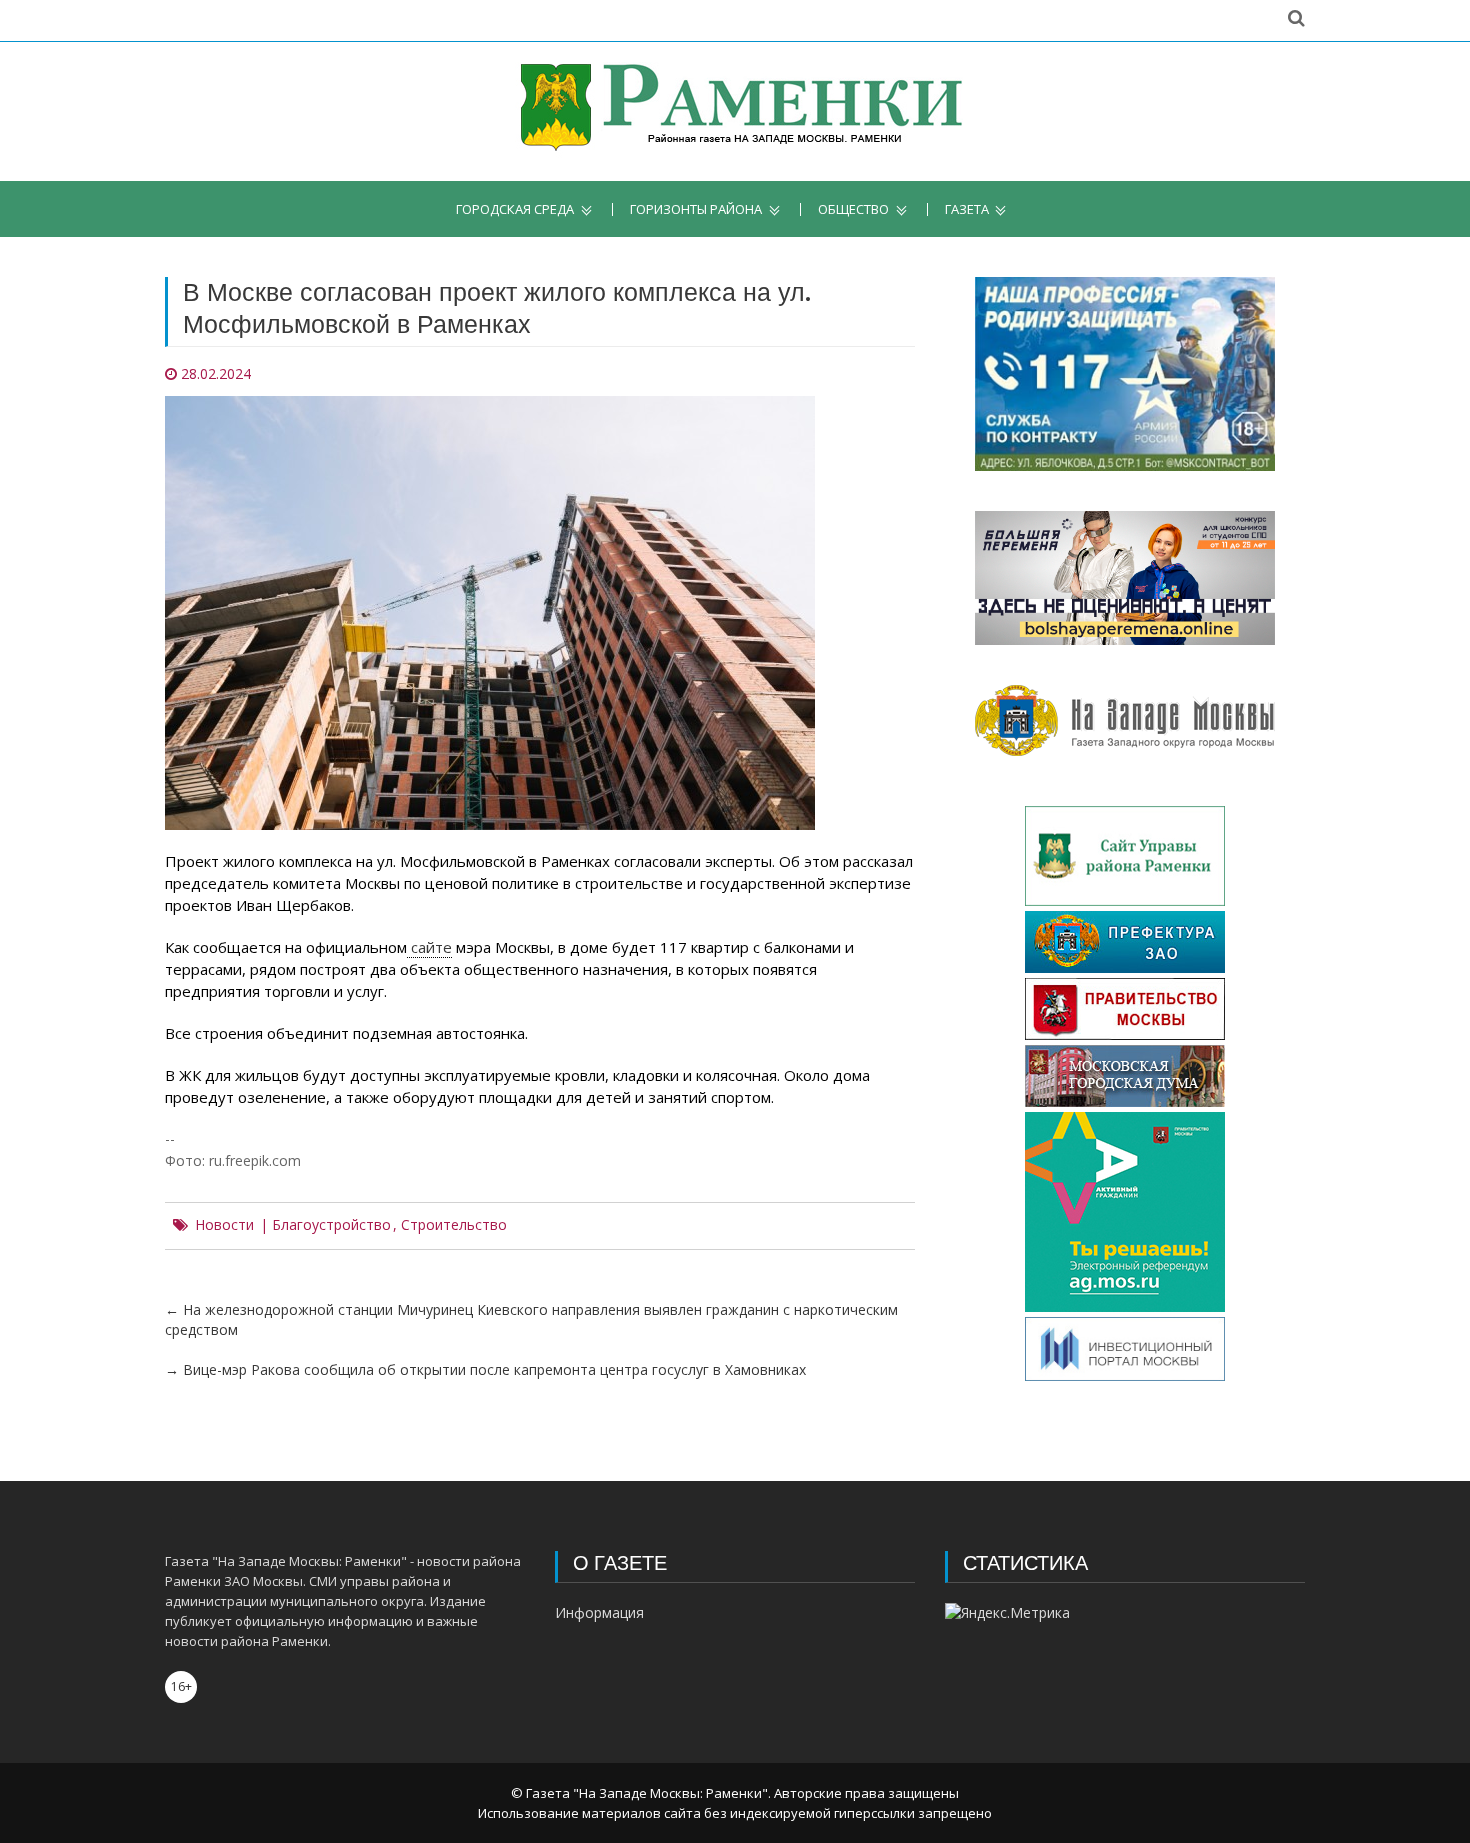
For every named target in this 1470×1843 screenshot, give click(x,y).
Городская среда (515, 209)
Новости (224, 1225)
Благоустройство (331, 1225)
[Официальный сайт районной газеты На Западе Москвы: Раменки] (735, 111)
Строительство (454, 1225)
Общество (853, 209)
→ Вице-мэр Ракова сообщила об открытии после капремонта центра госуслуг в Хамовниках (485, 1369)
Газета (967, 209)
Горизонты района (696, 209)
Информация (599, 1612)
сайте (429, 947)
